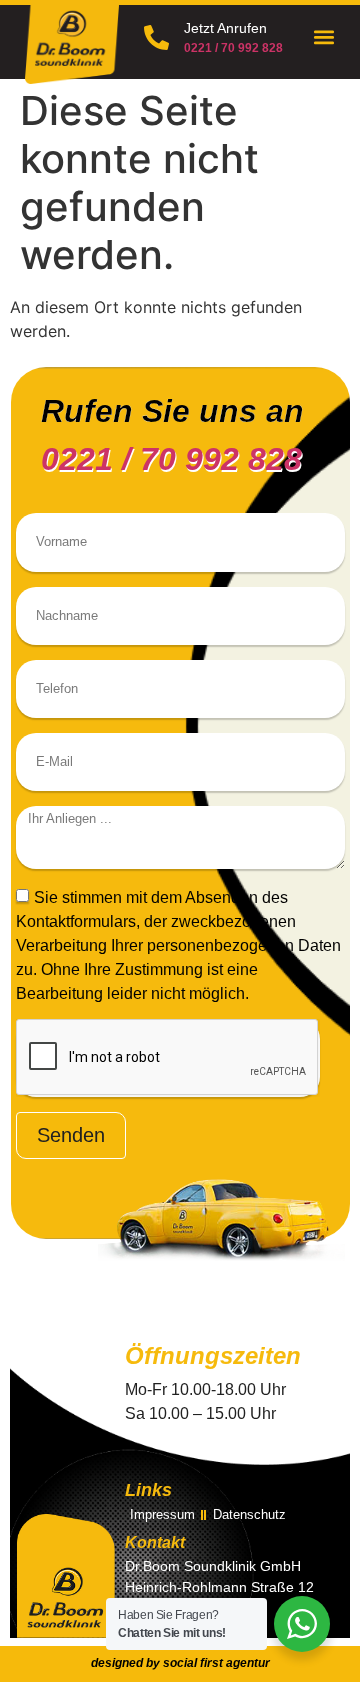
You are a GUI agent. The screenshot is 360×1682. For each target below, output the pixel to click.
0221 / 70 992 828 (233, 48)
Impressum (162, 1514)
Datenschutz (249, 1514)
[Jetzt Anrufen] (156, 37)
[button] (324, 37)
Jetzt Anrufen (225, 28)
